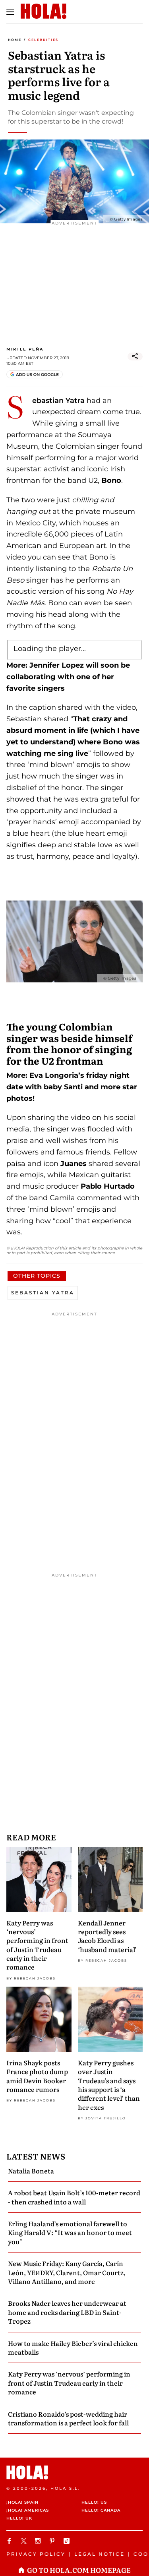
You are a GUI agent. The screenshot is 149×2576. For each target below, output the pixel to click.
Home (15, 40)
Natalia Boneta (31, 2171)
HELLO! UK (19, 2518)
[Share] (135, 356)
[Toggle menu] (10, 12)
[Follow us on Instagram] (39, 2541)
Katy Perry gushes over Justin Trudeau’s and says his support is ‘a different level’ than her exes (109, 2085)
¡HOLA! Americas (28, 2510)
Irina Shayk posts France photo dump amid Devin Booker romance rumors (37, 2076)
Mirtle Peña (25, 349)
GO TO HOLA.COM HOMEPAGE (79, 2570)
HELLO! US (94, 2502)
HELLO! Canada (101, 2510)
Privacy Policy (36, 2554)
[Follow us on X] (25, 2541)
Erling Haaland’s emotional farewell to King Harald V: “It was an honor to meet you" (70, 2232)
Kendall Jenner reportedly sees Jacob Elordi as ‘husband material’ (107, 1936)
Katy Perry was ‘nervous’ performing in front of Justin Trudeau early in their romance (37, 1945)
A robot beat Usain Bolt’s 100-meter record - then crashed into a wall (74, 2197)
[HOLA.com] (74, 2472)
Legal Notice (100, 2554)
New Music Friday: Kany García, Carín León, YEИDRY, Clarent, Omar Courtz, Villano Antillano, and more (67, 2272)
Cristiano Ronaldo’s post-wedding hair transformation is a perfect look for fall (68, 2418)
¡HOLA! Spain (22, 2502)
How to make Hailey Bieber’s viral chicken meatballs (73, 2347)
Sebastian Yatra (58, 401)
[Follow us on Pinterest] (53, 2541)
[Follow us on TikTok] (68, 2541)
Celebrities (43, 40)
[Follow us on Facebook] (10, 2541)
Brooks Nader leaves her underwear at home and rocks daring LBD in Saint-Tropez (67, 2312)
